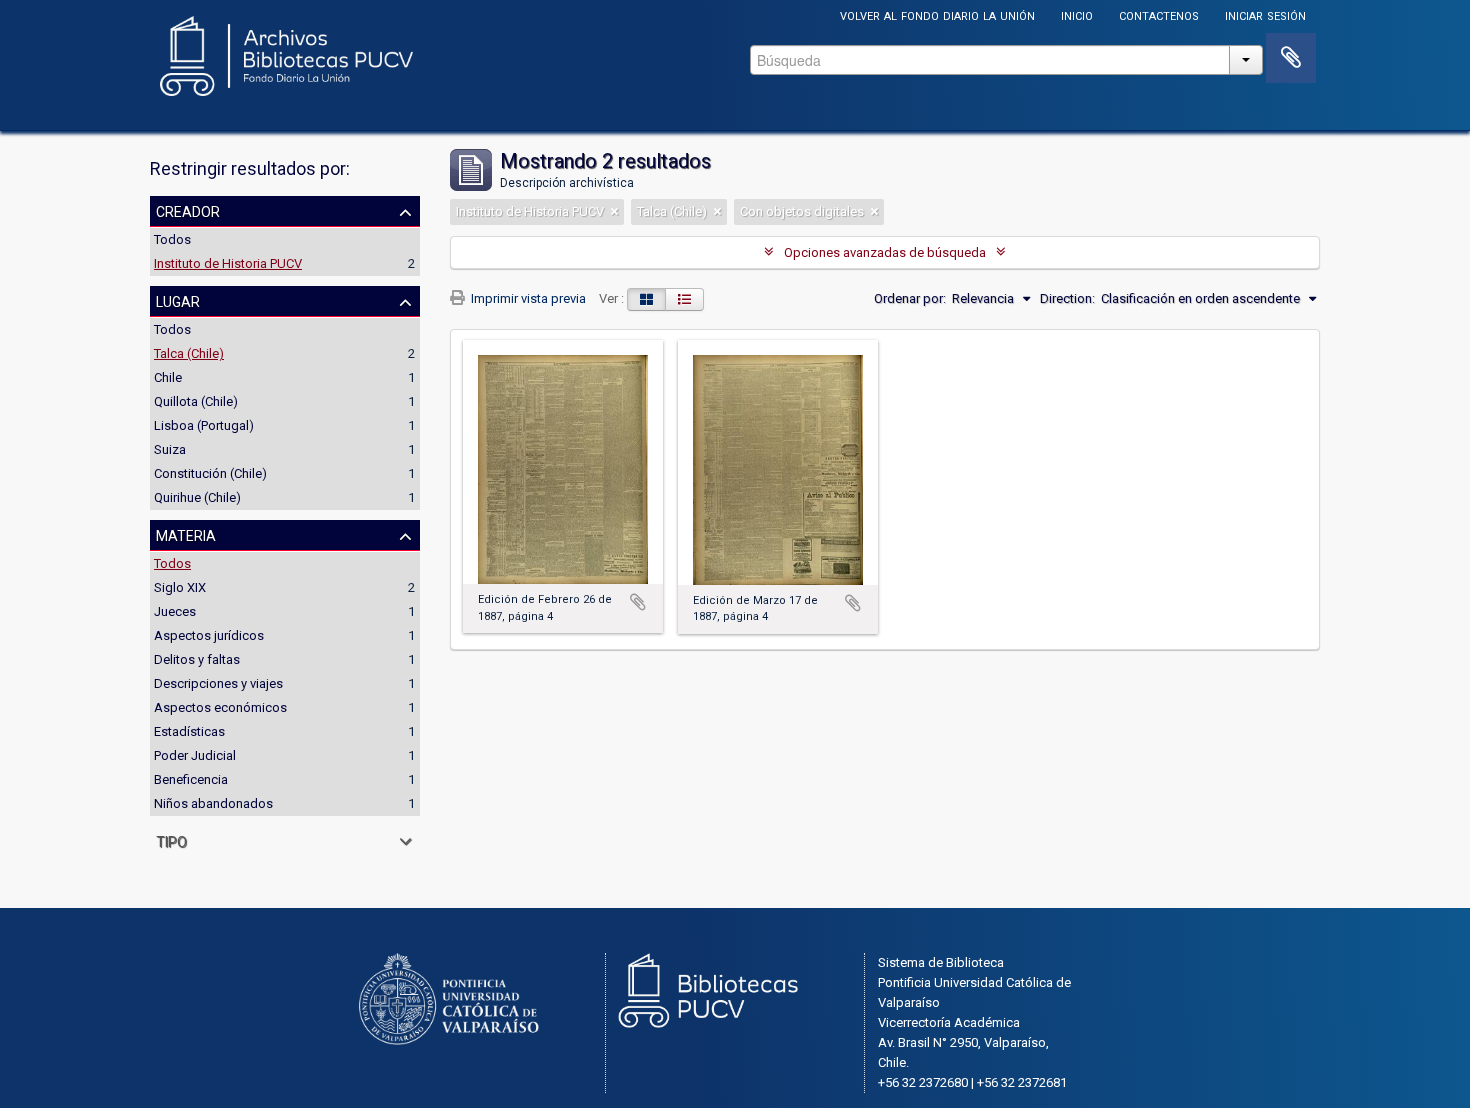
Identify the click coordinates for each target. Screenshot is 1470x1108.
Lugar (178, 300)
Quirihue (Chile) (197, 497)
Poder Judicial (195, 755)
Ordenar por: (910, 298)
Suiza (170, 449)
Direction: (1067, 298)
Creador (188, 210)
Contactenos (1159, 14)
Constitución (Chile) (210, 473)
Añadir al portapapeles (638, 602)
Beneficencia (191, 779)
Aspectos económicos (220, 707)
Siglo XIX (180, 587)
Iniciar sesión (1265, 14)
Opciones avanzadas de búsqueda (885, 252)
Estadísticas (189, 731)
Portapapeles (1291, 58)
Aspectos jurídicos (209, 635)
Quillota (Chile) (196, 401)
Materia (186, 534)
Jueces (175, 611)
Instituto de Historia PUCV (228, 263)
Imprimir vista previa (527, 298)
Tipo (171, 840)
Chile (168, 377)
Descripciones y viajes (218, 683)
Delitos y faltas (197, 659)
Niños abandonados (213, 803)
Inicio (1077, 14)
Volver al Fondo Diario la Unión (937, 14)
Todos (172, 239)
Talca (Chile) (189, 353)
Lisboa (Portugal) (204, 425)
